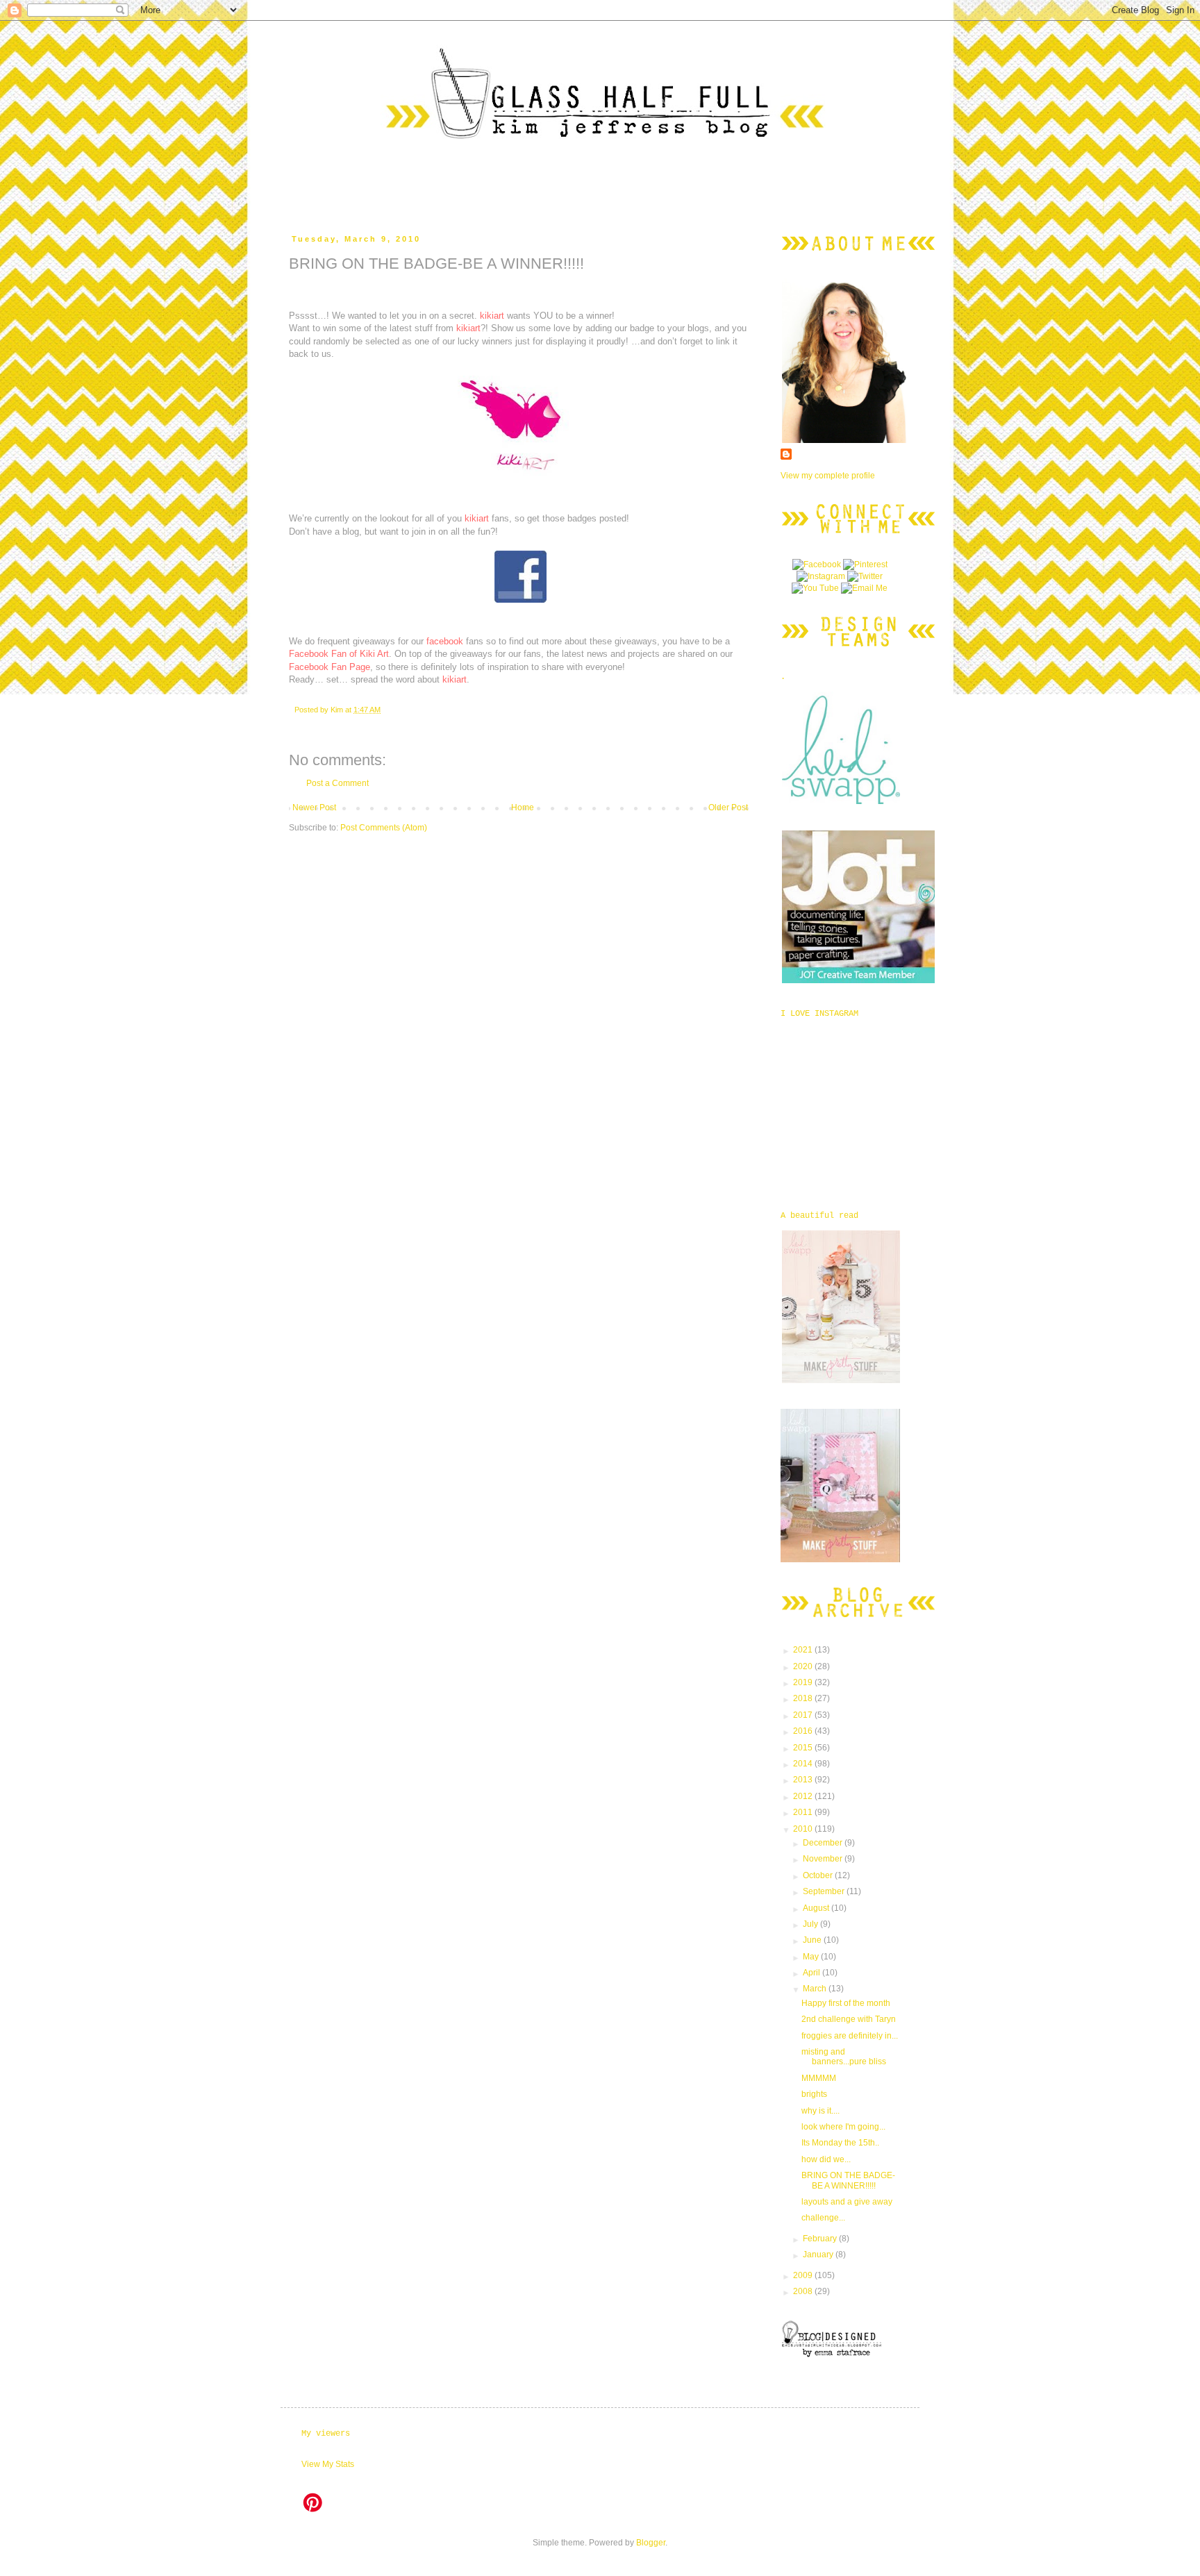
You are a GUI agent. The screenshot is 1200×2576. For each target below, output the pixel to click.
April (812, 1973)
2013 (804, 1780)
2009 (804, 2275)
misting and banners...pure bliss (844, 2057)
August (817, 1908)
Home (523, 808)
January (819, 2255)
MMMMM (819, 2078)
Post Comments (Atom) (384, 828)
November (824, 1859)
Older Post (728, 808)
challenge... (823, 2218)
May (812, 1957)
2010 (804, 1829)
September (825, 1891)
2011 (804, 1812)
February (821, 2239)
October (819, 1875)
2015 (804, 1748)
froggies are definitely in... (850, 2036)
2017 (804, 1715)
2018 (804, 1698)
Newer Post (314, 808)
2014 (804, 1764)
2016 (804, 1731)
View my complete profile (828, 476)
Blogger (651, 2543)
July (811, 1924)
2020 (804, 1666)
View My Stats (328, 2464)
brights (814, 2094)
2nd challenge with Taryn (849, 2019)
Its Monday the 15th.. (840, 2143)
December (824, 1843)
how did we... (826, 2159)
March (816, 1989)
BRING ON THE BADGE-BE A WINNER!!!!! (848, 2180)
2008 (804, 2291)
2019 (804, 1682)
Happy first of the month (846, 2003)
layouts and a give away (847, 2202)
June (813, 1940)
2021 (804, 1650)
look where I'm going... (843, 2127)
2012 (804, 1796)
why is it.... (820, 2111)
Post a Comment (337, 783)
